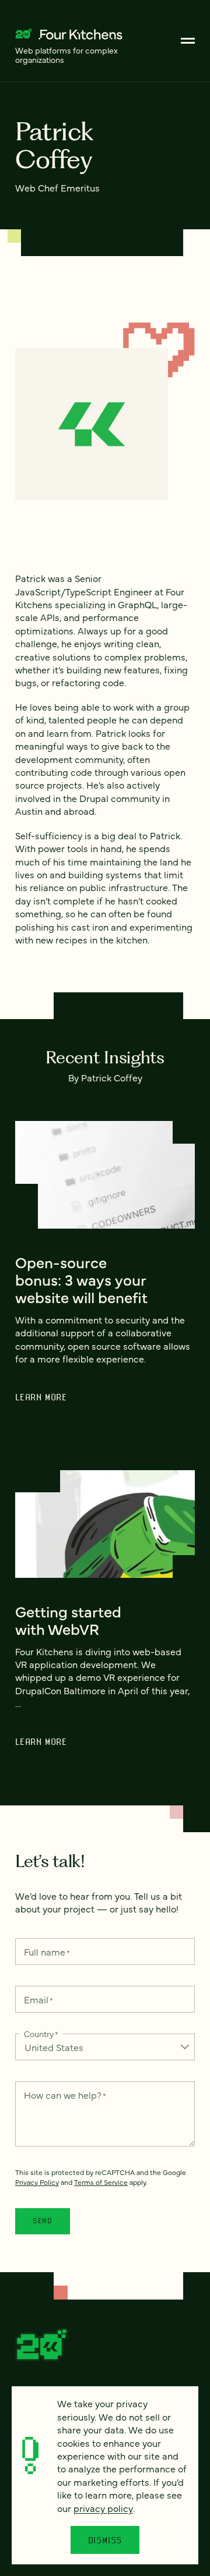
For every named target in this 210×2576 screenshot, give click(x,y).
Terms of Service (101, 2182)
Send (43, 2221)
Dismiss (105, 2540)
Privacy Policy (37, 2182)
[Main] (188, 41)
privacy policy (103, 2508)
